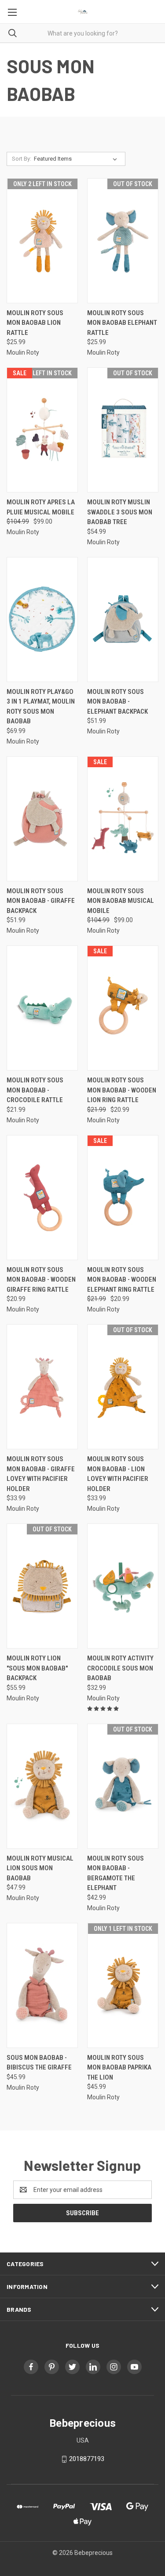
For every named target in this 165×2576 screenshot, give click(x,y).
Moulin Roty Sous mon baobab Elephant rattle (122, 323)
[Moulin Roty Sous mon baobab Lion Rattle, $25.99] (42, 241)
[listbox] (77, 159)
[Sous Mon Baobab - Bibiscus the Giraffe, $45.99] (42, 1985)
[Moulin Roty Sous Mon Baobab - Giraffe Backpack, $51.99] (42, 819)
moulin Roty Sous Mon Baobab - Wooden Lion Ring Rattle (122, 1090)
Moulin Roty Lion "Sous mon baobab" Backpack (37, 1668)
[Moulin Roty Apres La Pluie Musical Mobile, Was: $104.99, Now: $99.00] (42, 430)
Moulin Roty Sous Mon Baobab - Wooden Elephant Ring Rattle (122, 1280)
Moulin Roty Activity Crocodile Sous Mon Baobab (120, 1668)
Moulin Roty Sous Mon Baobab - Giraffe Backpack (41, 901)
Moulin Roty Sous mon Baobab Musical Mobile (121, 901)
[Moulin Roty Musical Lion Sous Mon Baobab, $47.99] (42, 1786)
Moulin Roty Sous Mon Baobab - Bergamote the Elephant (115, 1873)
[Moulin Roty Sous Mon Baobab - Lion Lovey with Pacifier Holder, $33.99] (123, 1387)
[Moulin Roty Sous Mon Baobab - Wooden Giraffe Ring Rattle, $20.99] (42, 1198)
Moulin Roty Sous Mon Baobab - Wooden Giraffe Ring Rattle (41, 1280)
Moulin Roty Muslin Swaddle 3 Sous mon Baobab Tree (120, 512)
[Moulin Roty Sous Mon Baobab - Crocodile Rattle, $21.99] (42, 1008)
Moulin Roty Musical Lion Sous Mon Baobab (40, 1868)
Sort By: (22, 159)
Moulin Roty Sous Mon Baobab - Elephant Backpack (117, 702)
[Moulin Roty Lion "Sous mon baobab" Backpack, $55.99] (42, 1586)
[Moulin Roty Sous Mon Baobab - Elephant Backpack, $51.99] (123, 620)
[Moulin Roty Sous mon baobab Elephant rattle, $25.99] (123, 241)
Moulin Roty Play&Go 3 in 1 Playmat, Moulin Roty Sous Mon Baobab (41, 707)
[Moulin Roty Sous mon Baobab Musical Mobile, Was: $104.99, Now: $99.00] (123, 819)
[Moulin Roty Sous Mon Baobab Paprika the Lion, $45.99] (123, 1985)
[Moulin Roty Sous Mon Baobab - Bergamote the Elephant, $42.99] (123, 1786)
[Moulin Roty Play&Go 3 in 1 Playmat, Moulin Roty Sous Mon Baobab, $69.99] (42, 620)
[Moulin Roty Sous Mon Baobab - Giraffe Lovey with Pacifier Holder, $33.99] (42, 1387)
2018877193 (87, 2459)
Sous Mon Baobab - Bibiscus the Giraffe (39, 2063)
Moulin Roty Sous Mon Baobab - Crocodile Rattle (35, 1090)
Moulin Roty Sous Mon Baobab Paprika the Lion (119, 2068)
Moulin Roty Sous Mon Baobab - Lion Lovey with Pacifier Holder (118, 1474)
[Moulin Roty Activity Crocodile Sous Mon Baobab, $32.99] (123, 1586)
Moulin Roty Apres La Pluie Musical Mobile (41, 507)
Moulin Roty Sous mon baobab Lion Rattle (35, 323)
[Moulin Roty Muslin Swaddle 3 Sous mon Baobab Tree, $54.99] (123, 430)
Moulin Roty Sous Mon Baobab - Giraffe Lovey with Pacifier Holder (41, 1474)
